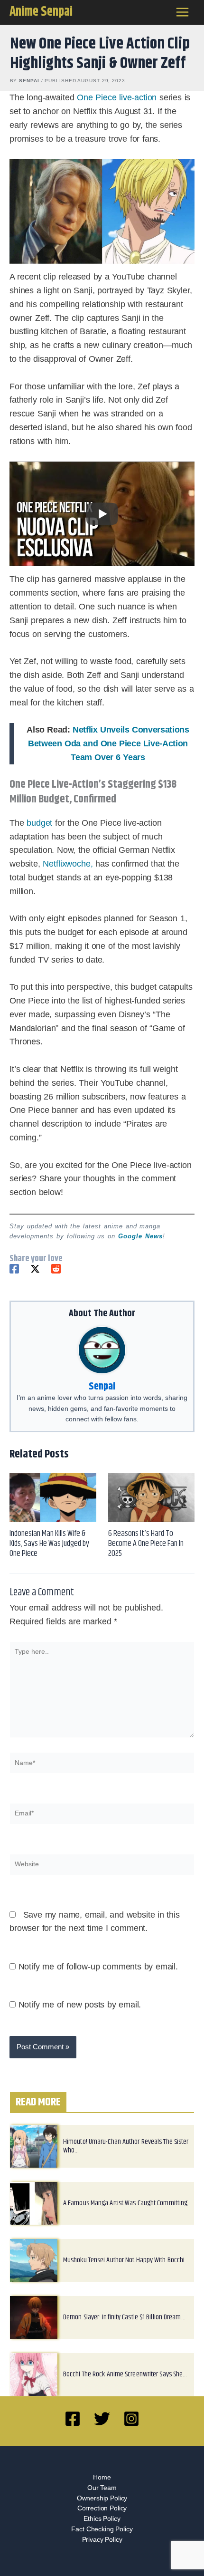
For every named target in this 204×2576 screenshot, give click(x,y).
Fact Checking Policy (102, 2529)
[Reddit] (56, 1269)
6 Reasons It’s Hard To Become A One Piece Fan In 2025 (146, 1544)
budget (39, 823)
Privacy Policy (102, 2540)
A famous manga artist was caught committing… (127, 2203)
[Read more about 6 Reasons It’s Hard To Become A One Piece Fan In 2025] (152, 1497)
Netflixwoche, (68, 864)
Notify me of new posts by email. (80, 2005)
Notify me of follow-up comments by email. (98, 1967)
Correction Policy (102, 2508)
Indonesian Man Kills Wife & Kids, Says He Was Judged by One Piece (49, 1544)
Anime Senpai (41, 12)
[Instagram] (131, 2419)
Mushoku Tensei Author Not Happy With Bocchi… (126, 2260)
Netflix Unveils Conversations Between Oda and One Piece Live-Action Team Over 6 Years (108, 743)
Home (102, 2477)
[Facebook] (14, 1269)
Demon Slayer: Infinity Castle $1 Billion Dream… (124, 2317)
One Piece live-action (117, 97)
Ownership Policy (102, 2498)
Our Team (102, 2488)
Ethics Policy (102, 2519)
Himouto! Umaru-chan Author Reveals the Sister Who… (126, 2146)
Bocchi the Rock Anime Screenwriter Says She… (125, 2374)
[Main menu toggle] (183, 12)
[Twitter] (35, 1269)
